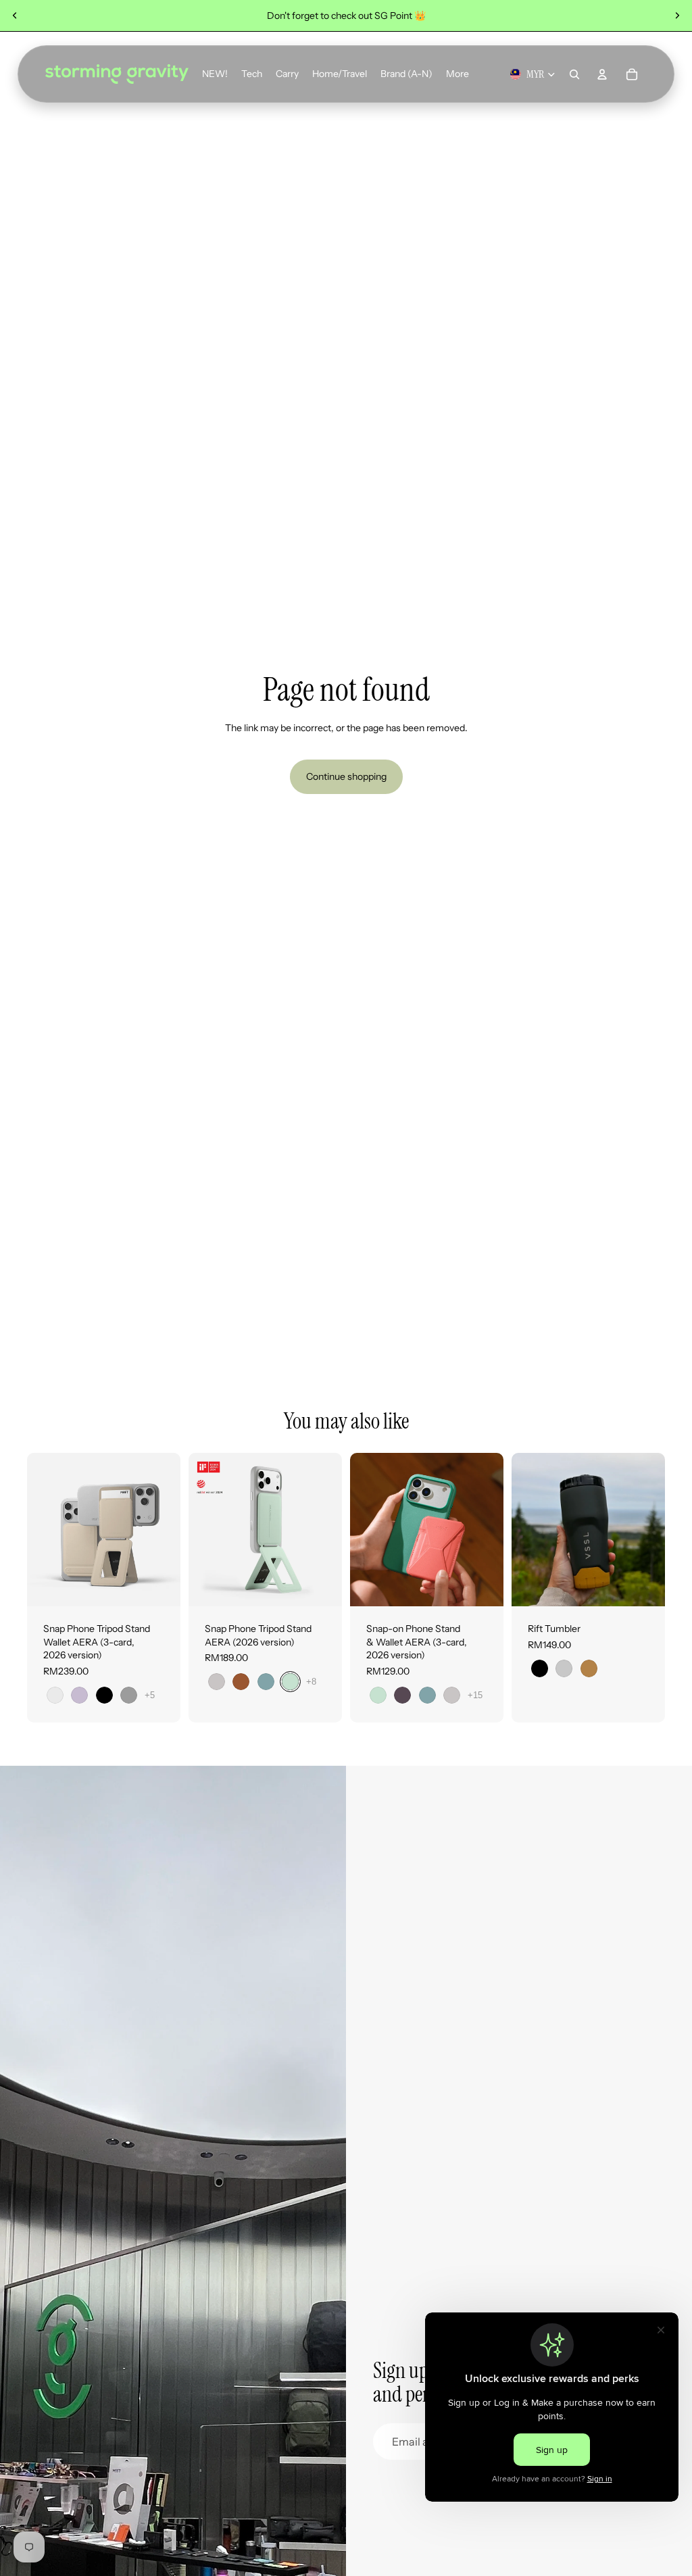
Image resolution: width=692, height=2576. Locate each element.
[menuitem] (458, 74)
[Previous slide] (15, 16)
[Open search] (574, 74)
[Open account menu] (602, 74)
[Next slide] (677, 16)
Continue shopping (346, 776)
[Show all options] (150, 1694)
